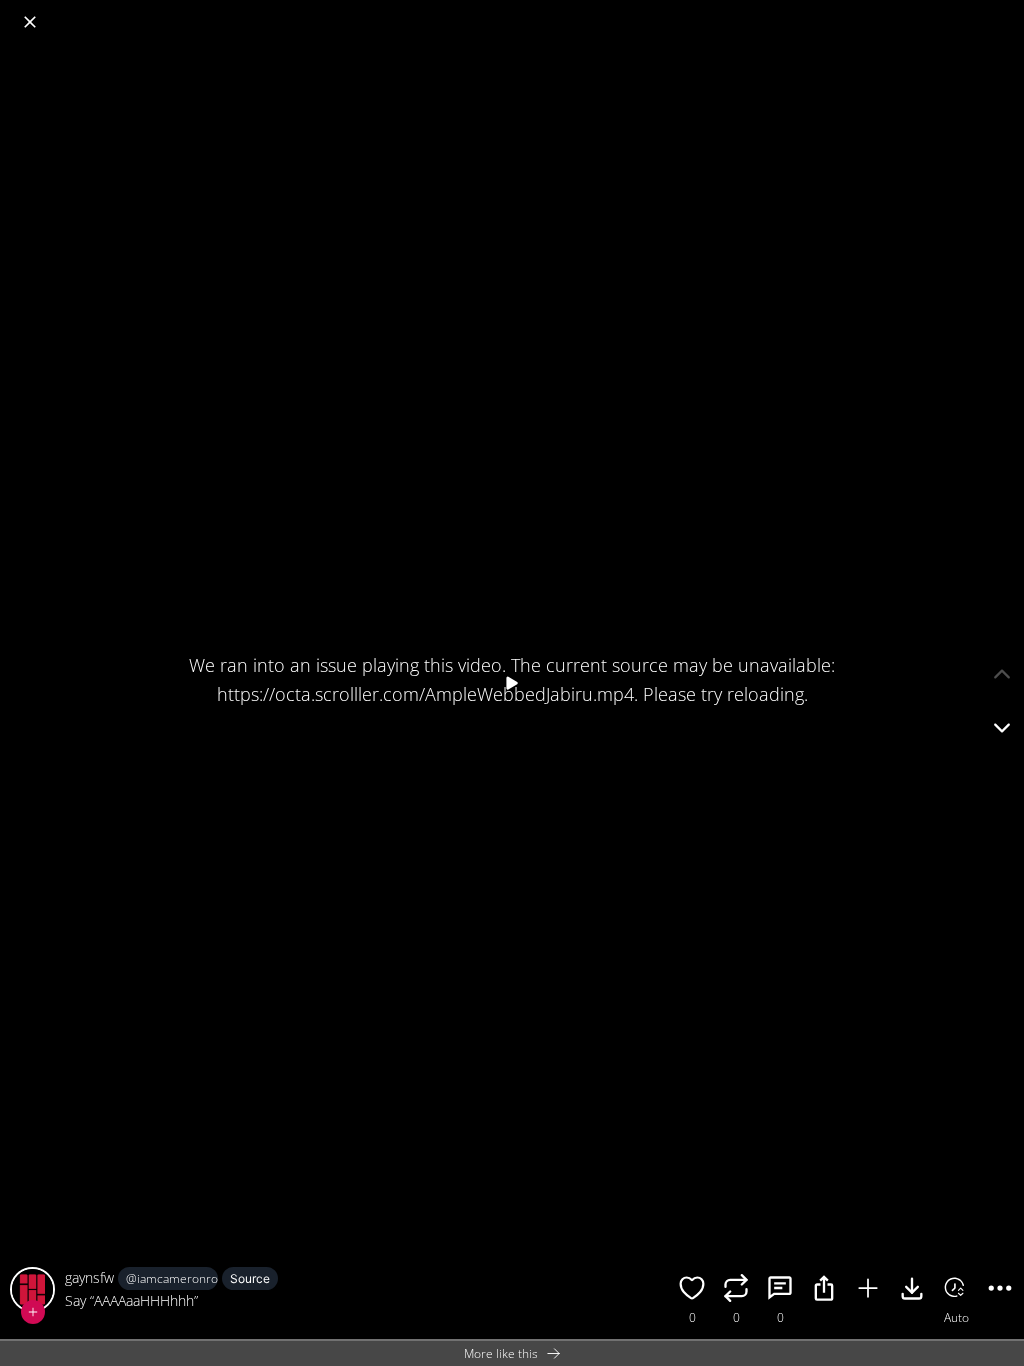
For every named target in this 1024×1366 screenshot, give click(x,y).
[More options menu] (1004, 12)
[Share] (824, 1291)
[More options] (1000, 1291)
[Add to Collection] (868, 1291)
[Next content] (1002, 728)
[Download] (912, 1291)
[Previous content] (1002, 674)
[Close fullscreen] (30, 22)
